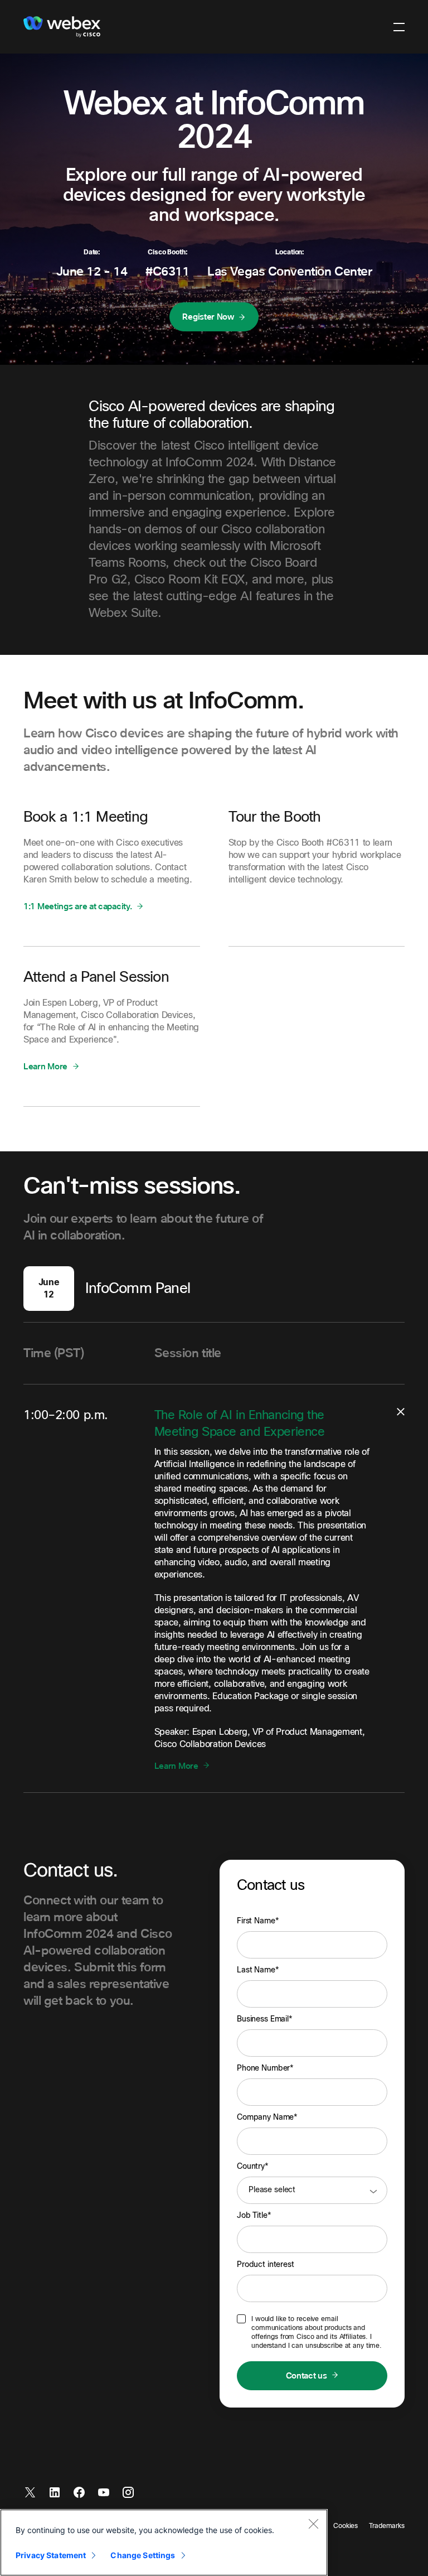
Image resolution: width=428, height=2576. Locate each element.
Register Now (208, 317)
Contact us (307, 2376)
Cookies (346, 2526)
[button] (399, 27)
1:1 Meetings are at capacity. (77, 906)
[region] (164, 2543)
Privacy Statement (51, 2555)
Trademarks (387, 2526)
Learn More (45, 1066)
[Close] (313, 2524)
